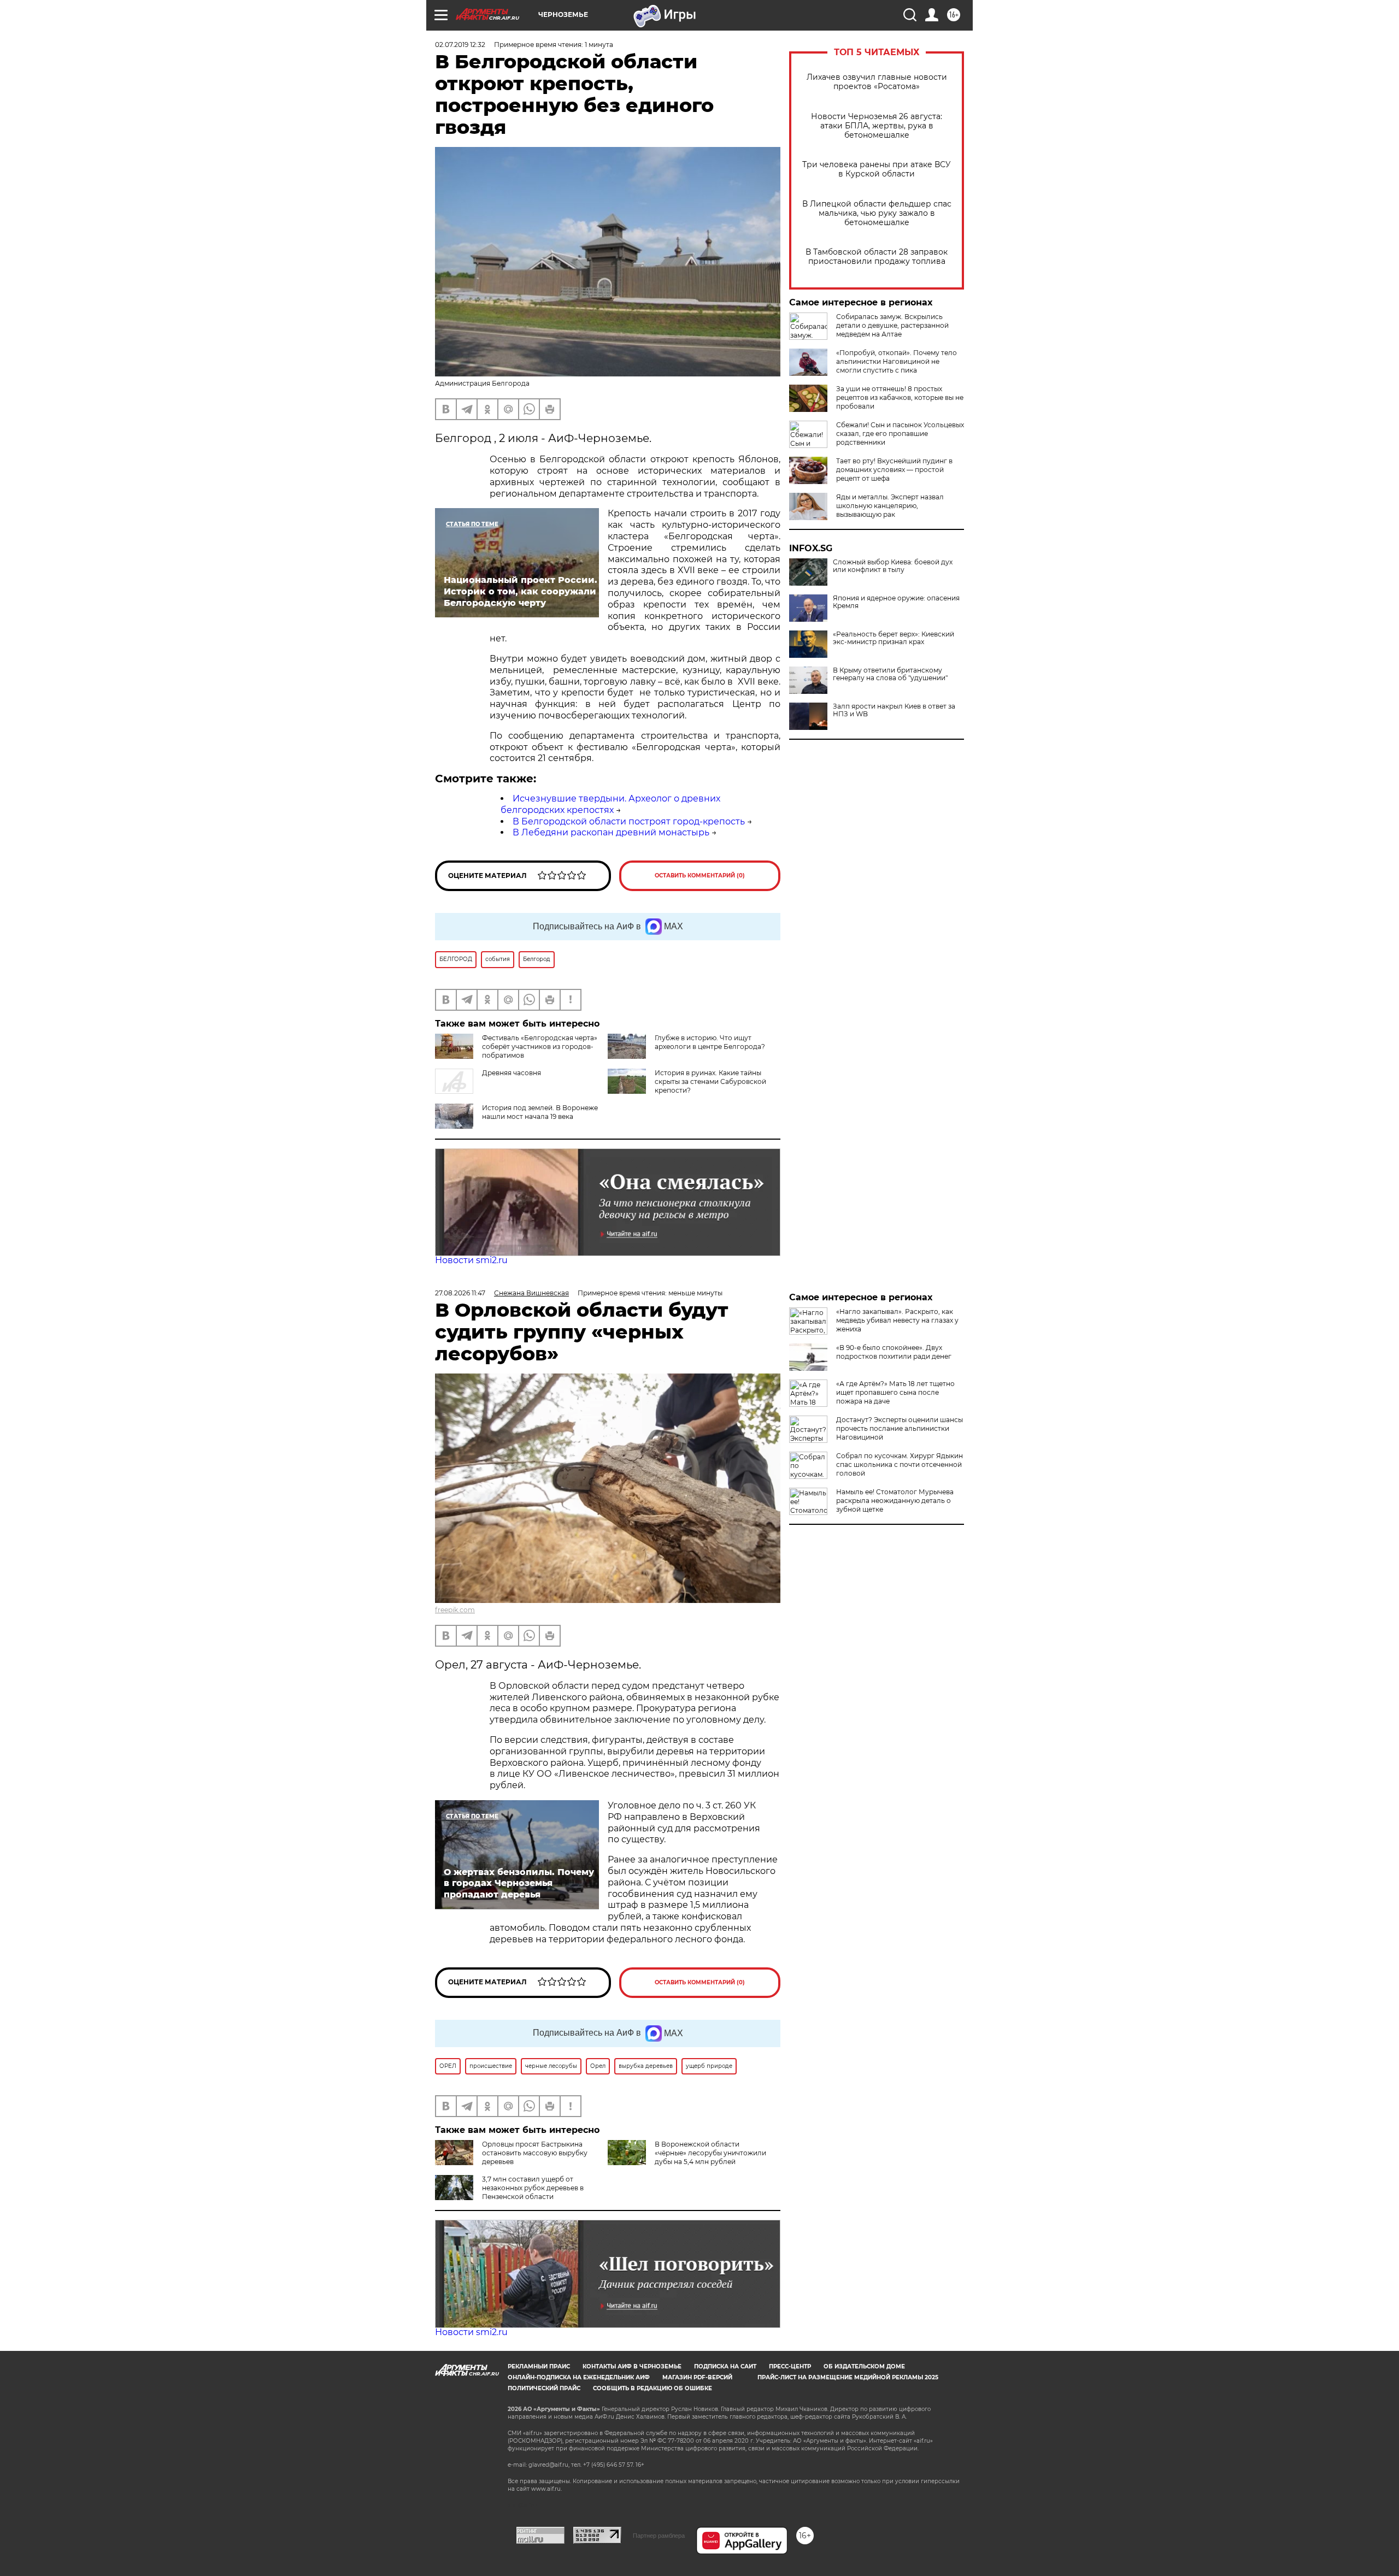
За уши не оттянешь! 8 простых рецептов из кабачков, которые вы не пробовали (900, 397)
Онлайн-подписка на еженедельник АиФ (579, 2377)
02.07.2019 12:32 (460, 45)
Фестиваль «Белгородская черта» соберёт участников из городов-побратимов (540, 1047)
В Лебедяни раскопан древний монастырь (611, 832)
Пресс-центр (790, 2366)
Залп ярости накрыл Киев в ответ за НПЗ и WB (894, 710)
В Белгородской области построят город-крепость (629, 821)
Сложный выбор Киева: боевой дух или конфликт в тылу (893, 566)
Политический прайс (544, 2388)
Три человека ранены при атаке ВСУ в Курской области (877, 169)
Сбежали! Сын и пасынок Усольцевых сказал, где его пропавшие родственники (900, 434)
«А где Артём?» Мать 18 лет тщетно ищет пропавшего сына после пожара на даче (895, 1392)
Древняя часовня (512, 1073)
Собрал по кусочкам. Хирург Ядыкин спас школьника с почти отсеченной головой (900, 1464)
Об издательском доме (864, 2366)
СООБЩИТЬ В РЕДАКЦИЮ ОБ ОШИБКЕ (653, 2388)
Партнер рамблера (659, 2536)
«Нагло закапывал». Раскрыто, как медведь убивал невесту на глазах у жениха (897, 1320)
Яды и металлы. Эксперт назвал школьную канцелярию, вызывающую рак (890, 506)
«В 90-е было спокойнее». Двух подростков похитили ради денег (894, 1352)
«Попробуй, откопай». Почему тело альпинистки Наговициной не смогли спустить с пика (897, 361)
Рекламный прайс (539, 2366)
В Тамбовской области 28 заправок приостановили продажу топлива (877, 257)
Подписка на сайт (725, 2366)
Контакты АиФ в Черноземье (632, 2366)
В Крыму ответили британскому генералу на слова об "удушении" (890, 674)
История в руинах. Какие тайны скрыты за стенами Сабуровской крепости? (710, 1081)
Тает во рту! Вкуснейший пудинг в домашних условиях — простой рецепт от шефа (894, 470)
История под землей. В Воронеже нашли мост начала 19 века (540, 1112)
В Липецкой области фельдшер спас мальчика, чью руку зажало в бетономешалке (877, 213)
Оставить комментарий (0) (700, 876)
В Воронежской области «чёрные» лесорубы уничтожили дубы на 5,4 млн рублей (710, 2153)
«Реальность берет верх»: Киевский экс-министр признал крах (894, 638)
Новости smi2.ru (471, 1260)
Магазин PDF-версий (697, 2377)
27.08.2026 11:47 (460, 1293)
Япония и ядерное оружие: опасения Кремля (896, 602)
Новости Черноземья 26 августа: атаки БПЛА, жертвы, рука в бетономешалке (877, 126)
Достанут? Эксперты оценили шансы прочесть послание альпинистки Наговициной (900, 1428)
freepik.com (455, 1610)
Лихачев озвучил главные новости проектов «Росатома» (877, 82)
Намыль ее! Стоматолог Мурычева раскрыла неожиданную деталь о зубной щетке (895, 1501)
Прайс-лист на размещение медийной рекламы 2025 (848, 2377)
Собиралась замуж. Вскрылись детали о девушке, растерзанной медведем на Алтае (892, 325)
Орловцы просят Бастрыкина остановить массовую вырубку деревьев (535, 2153)
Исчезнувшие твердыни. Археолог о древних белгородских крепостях (610, 804)
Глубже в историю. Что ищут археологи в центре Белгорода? (710, 1042)
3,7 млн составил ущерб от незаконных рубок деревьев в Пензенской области (533, 2188)
